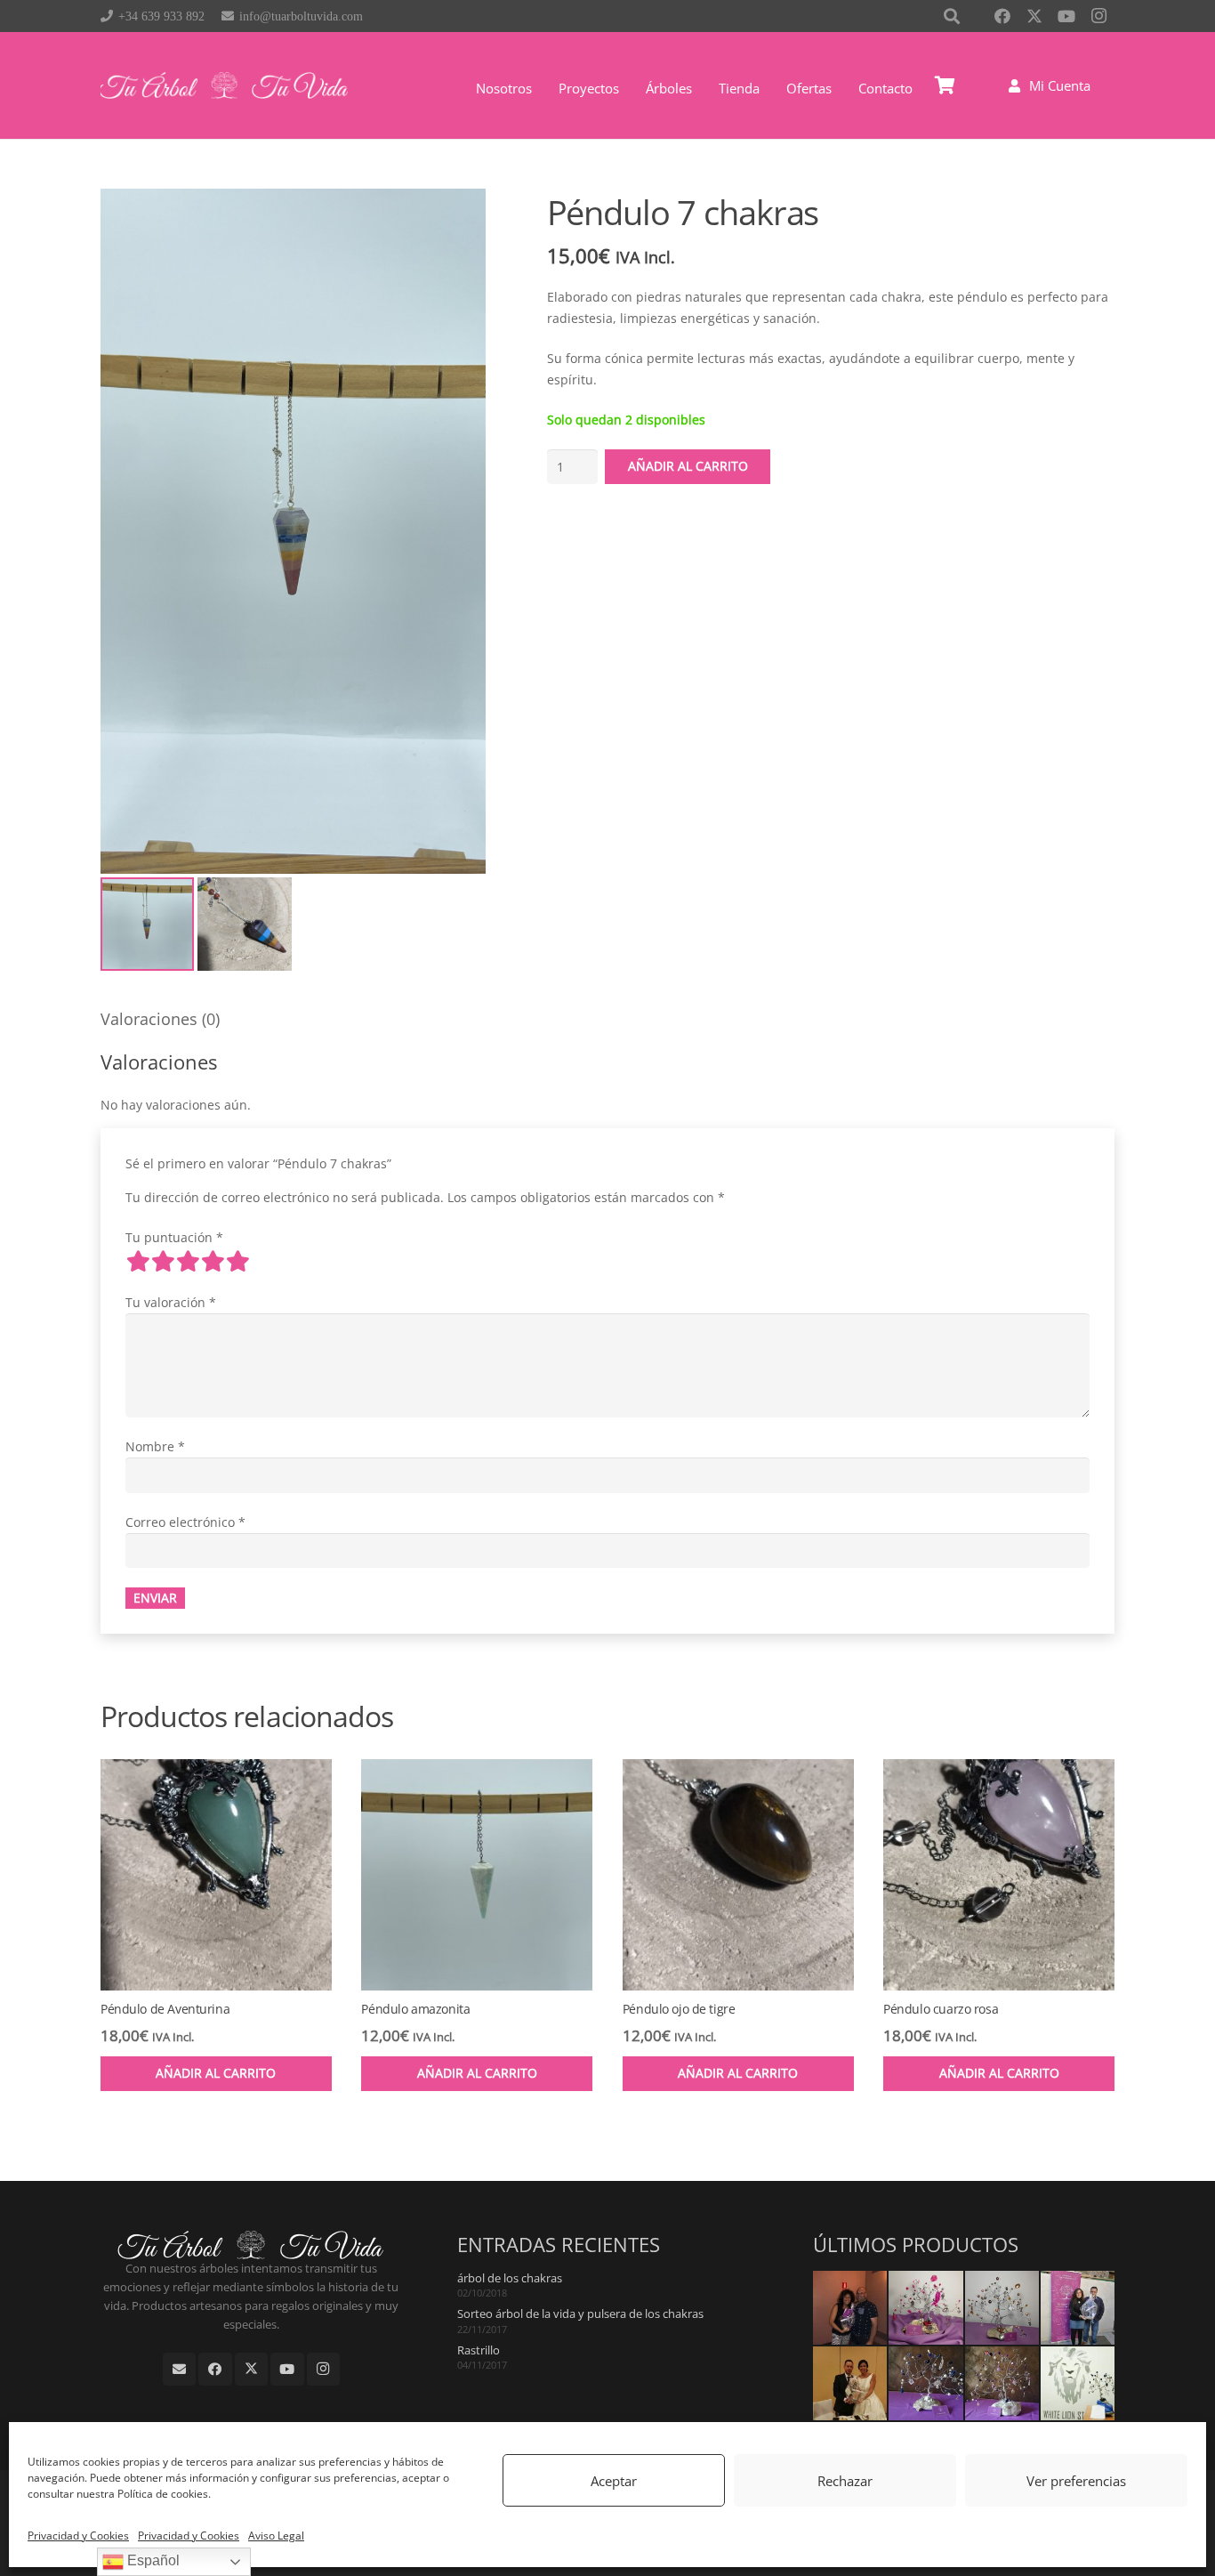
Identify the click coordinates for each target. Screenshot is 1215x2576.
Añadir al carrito (688, 466)
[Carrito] (945, 85)
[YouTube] (1066, 16)
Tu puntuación (174, 1237)
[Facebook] (1002, 16)
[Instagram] (1098, 16)
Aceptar (614, 2481)
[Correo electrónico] (180, 2370)
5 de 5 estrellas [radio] (237, 1261)
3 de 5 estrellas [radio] (188, 1261)
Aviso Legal (276, 2536)
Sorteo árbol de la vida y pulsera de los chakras (580, 2314)
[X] (1034, 16)
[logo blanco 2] (224, 85)
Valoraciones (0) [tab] (160, 1019)
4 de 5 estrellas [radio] (213, 1261)
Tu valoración (171, 1302)
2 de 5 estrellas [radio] (163, 1261)
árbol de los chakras (510, 2278)
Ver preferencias (1076, 2481)
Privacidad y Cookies (78, 2536)
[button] (700, 88)
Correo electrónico (185, 1522)
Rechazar (845, 2481)
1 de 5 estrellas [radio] (138, 1261)
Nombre (155, 1446)
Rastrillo (479, 2350)
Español (152, 2560)
